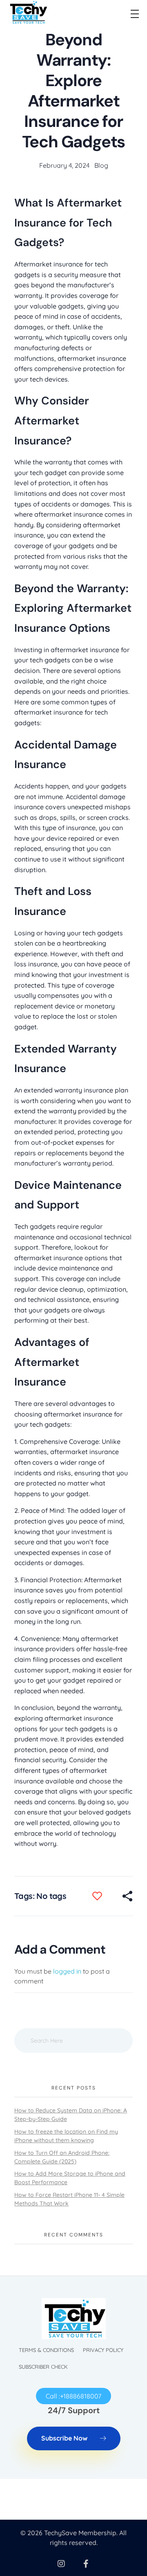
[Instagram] (61, 2564)
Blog (101, 165)
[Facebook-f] (86, 2564)
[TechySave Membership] (28, 12)
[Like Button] (103, 1896)
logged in (68, 1971)
